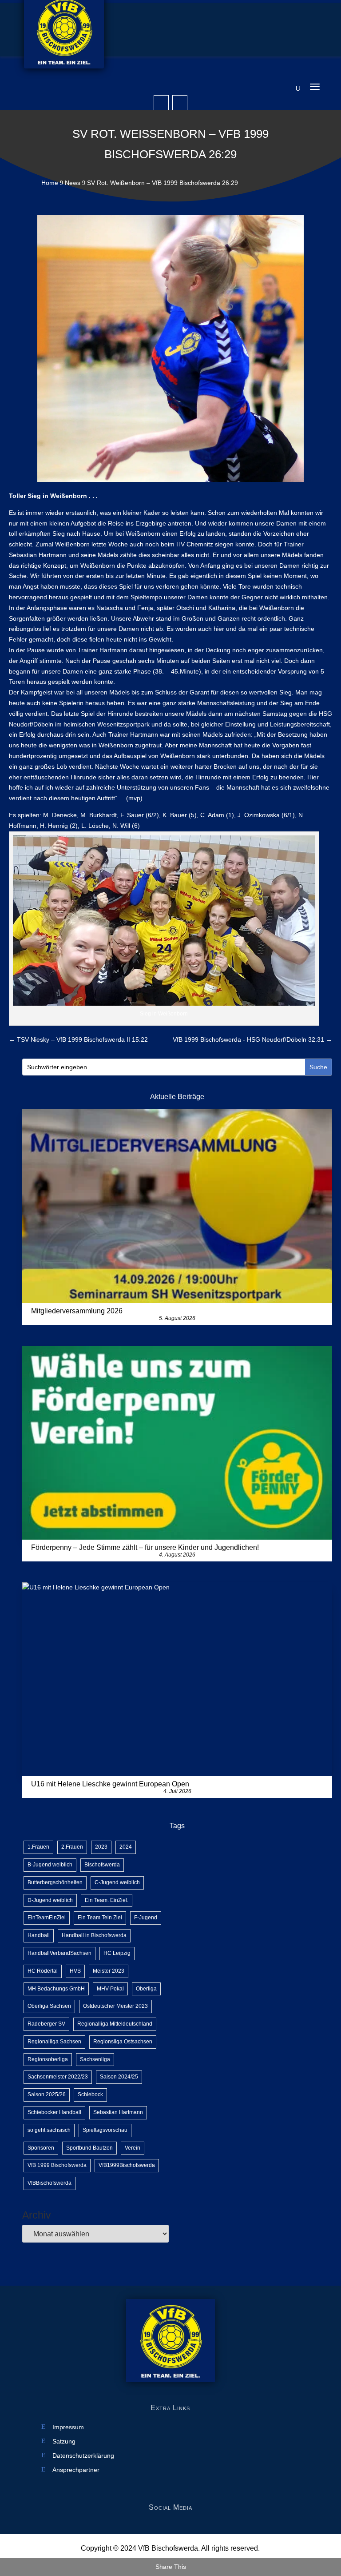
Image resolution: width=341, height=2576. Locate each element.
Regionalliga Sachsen (54, 2042)
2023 (101, 1847)
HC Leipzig (117, 1953)
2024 (126, 1847)
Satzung (64, 2442)
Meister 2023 (109, 1971)
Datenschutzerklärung (83, 2456)
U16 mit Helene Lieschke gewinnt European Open (110, 1784)
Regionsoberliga (48, 2059)
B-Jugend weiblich (50, 1865)
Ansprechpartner (76, 2470)
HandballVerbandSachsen (59, 1953)
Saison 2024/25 (119, 2077)
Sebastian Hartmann (118, 2112)
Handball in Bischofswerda (94, 1935)
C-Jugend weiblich (117, 1882)
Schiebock (90, 2095)
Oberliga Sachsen (49, 2006)
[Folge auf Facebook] (161, 103)
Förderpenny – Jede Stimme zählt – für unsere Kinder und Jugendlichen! (145, 1547)
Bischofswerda (102, 1865)
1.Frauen (38, 1847)
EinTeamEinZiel (47, 1918)
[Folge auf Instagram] (180, 103)
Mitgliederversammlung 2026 (77, 1311)
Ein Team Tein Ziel (100, 1918)
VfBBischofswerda (50, 2183)
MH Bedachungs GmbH (56, 1989)
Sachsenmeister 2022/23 (58, 2077)
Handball (39, 1935)
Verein (133, 2148)
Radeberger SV (46, 2024)
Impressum (68, 2427)
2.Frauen (72, 1847)
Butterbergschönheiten (55, 1882)
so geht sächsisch (49, 2130)
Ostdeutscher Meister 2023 (115, 2006)
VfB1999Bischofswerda (127, 2165)
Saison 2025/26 (47, 2095)
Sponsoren (41, 2148)
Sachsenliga (95, 2059)
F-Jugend (146, 1918)
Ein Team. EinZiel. (107, 1900)
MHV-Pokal (110, 1989)
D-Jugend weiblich (50, 1900)
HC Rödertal (43, 1971)
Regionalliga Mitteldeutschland (115, 2024)
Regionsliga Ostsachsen (123, 2042)
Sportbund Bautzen (89, 2148)
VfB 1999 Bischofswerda (57, 2165)
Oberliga (146, 1989)
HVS (75, 1971)
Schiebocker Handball (54, 2112)
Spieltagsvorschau (105, 2130)
